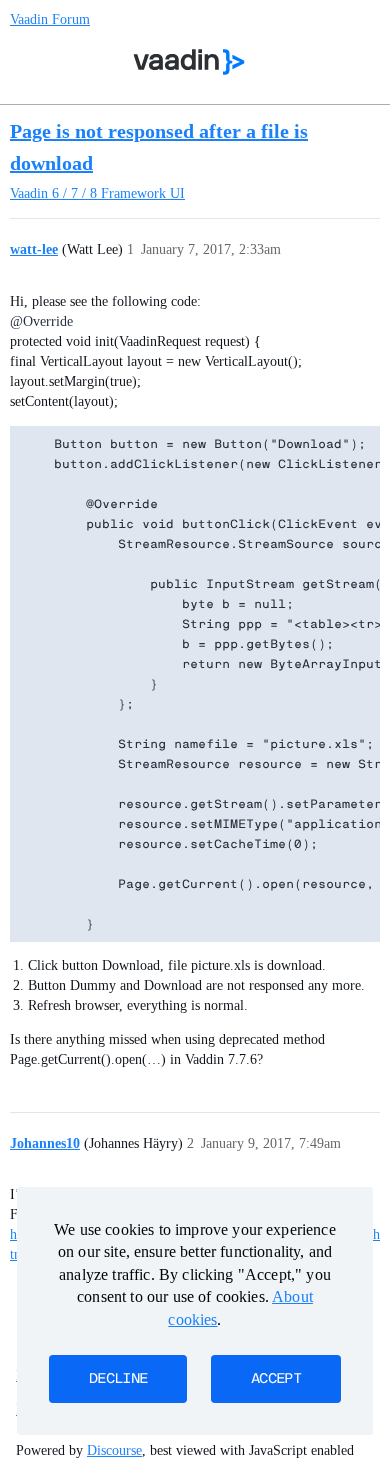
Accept (276, 1379)
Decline (118, 1379)
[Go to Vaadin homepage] (189, 62)
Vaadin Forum (50, 19)
